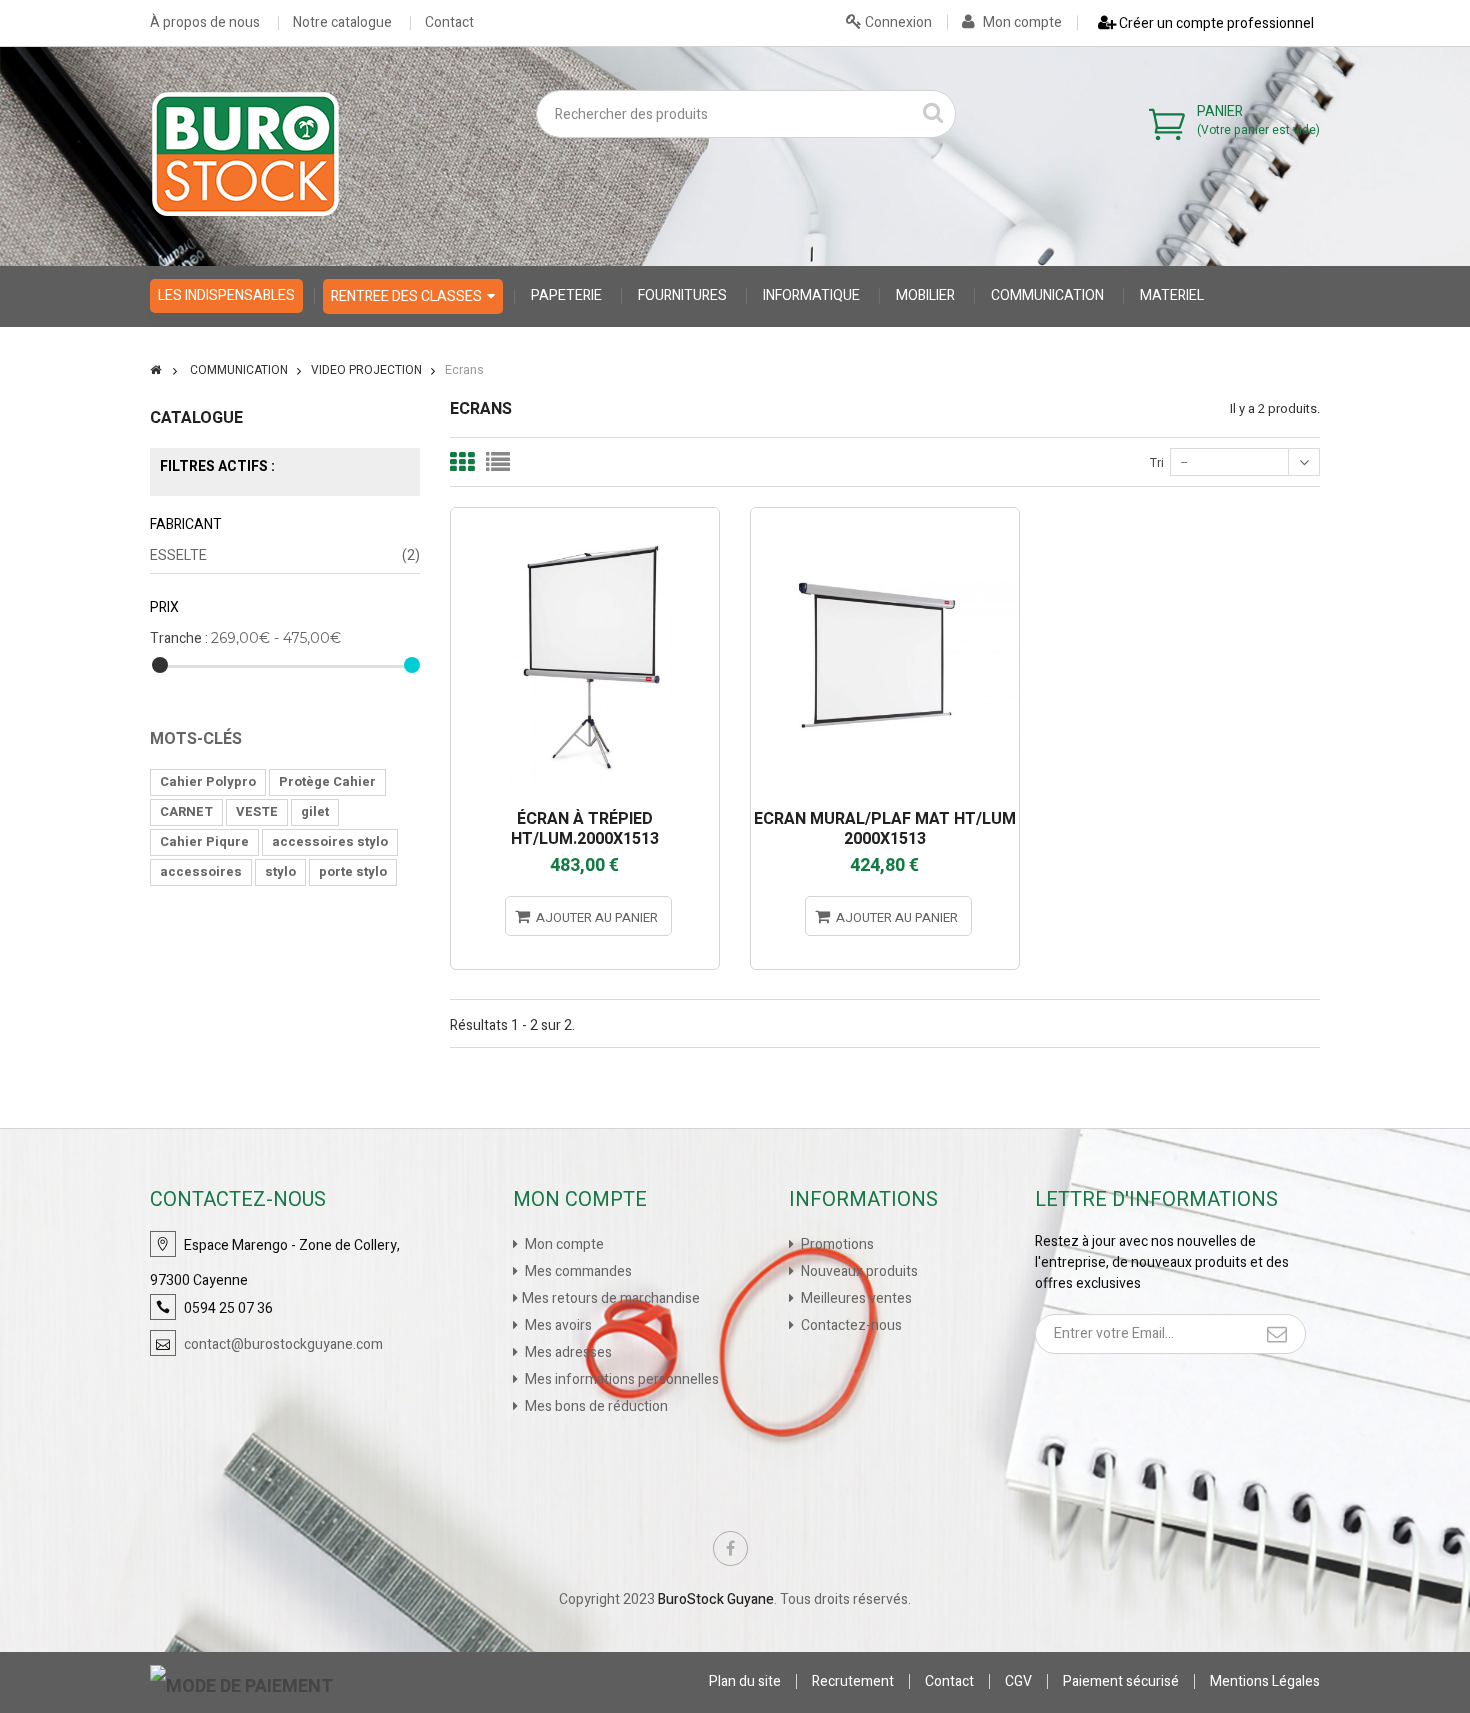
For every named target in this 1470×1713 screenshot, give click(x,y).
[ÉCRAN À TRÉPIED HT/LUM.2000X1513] (585, 516)
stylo (280, 871)
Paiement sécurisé (1121, 1681)
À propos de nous (205, 23)
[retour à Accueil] (155, 370)
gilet (315, 811)
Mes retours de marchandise (611, 1298)
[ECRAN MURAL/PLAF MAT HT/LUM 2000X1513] (885, 516)
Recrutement (853, 1681)
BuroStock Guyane (716, 1599)
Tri (1157, 463)
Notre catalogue (342, 23)
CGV (1018, 1681)
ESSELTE (285, 555)
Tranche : (179, 638)
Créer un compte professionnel (1215, 23)
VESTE (257, 811)
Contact (449, 23)
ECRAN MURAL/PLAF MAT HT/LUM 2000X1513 (885, 829)
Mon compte (1021, 22)
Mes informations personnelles (620, 1379)
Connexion (897, 22)
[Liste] (498, 462)
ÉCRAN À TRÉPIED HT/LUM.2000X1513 (585, 829)
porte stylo (353, 871)
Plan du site (745, 1681)
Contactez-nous (850, 1325)
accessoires (201, 871)
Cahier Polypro (208, 781)
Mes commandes (577, 1271)
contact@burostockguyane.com (283, 1344)
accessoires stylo (330, 841)
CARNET (186, 811)
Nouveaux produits (858, 1271)
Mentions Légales (1265, 1681)
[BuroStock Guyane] (245, 154)
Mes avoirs (557, 1325)
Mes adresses (567, 1352)
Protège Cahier (327, 781)
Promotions (836, 1244)
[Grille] (462, 462)
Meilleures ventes (855, 1298)
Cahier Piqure (204, 841)
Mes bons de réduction (595, 1406)
